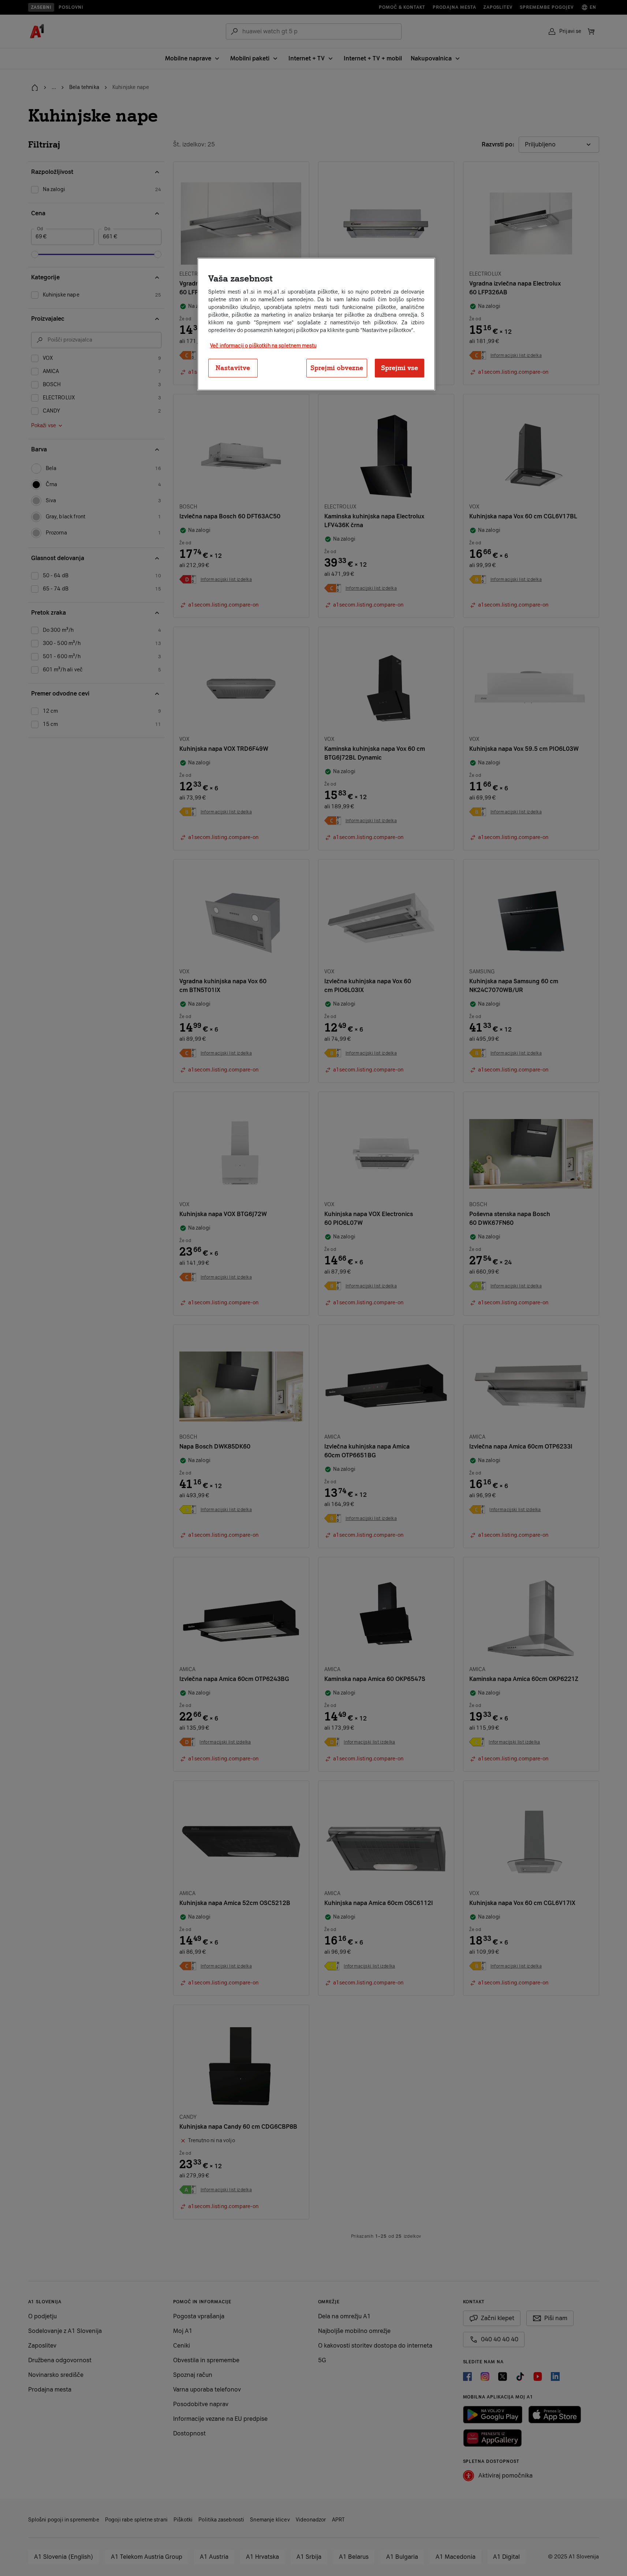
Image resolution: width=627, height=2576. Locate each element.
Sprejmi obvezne (337, 368)
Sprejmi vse (400, 368)
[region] (316, 324)
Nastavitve (233, 368)
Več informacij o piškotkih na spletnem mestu (263, 346)
